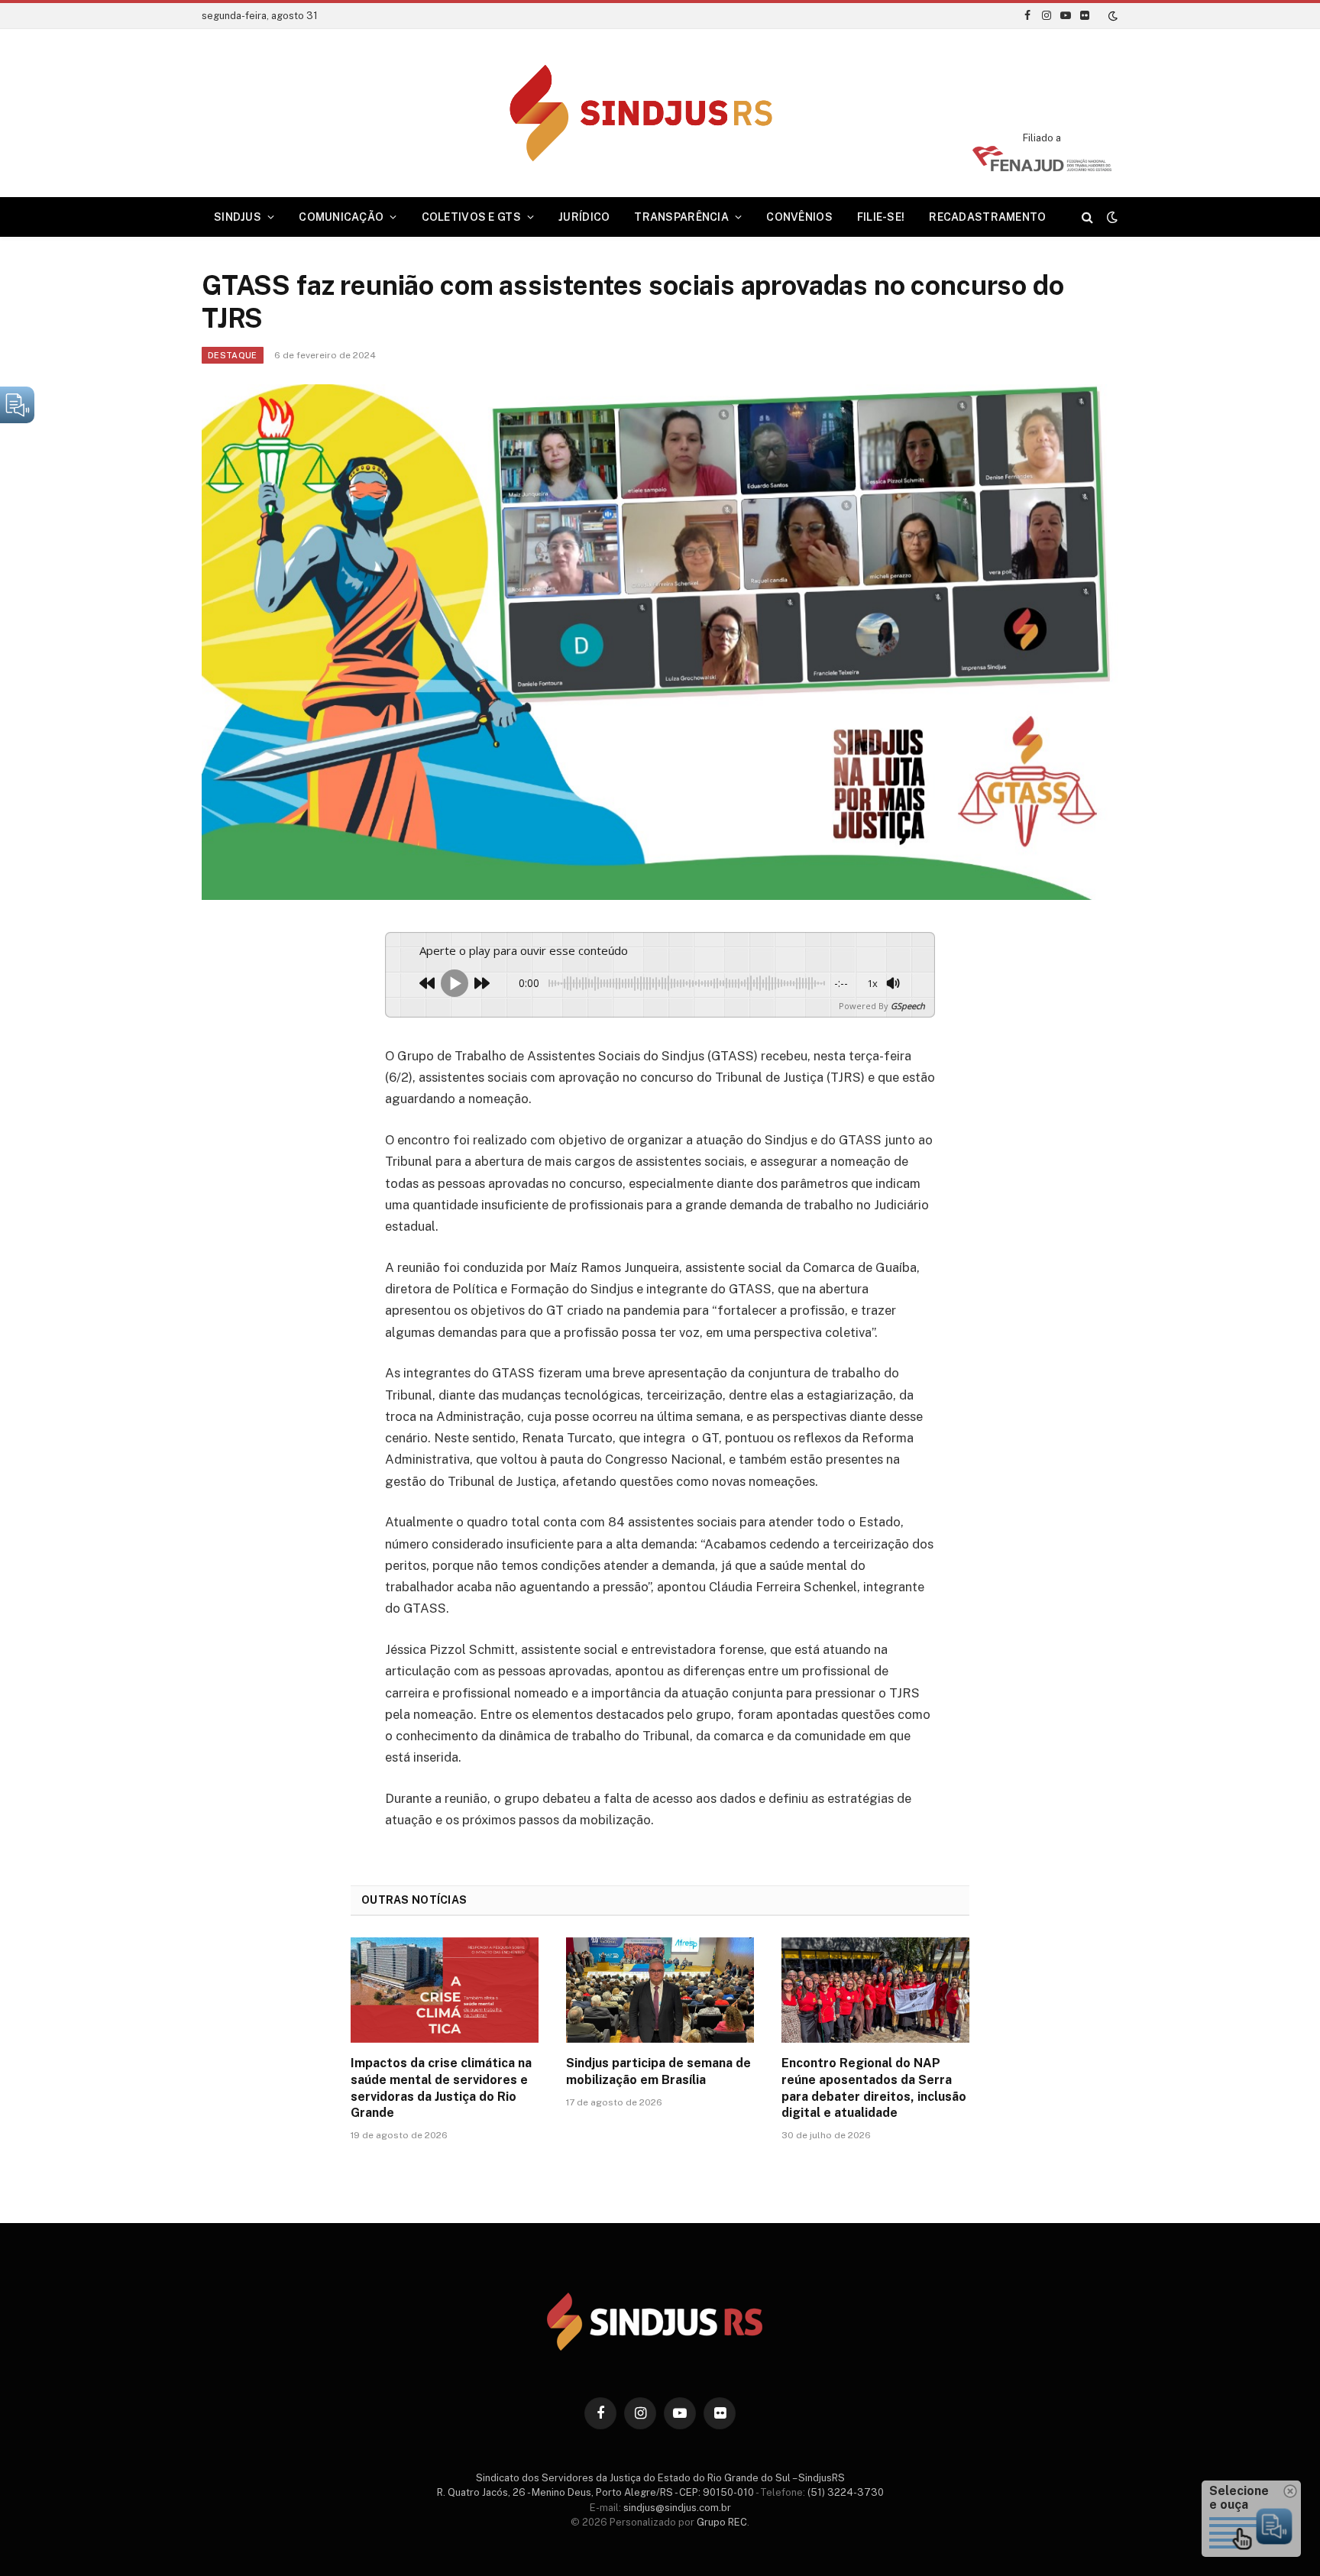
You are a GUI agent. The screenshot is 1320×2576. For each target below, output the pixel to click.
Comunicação (341, 217)
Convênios (799, 217)
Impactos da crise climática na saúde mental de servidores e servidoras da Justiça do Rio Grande (441, 2088)
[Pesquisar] (1087, 217)
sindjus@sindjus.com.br (677, 2508)
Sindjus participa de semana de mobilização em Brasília (658, 2071)
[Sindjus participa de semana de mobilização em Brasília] (660, 1990)
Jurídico (584, 217)
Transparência (681, 217)
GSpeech (908, 1006)
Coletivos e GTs (471, 217)
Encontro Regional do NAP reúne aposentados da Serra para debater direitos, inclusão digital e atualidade (874, 2088)
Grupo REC (722, 2522)
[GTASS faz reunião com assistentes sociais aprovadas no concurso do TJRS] (660, 642)
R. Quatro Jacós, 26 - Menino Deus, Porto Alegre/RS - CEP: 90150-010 (595, 2492)
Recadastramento (987, 217)
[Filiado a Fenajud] (1042, 167)
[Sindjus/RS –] (660, 113)
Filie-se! (881, 217)
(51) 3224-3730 (846, 2492)
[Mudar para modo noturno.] (1111, 16)
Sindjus (238, 217)
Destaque (233, 355)
